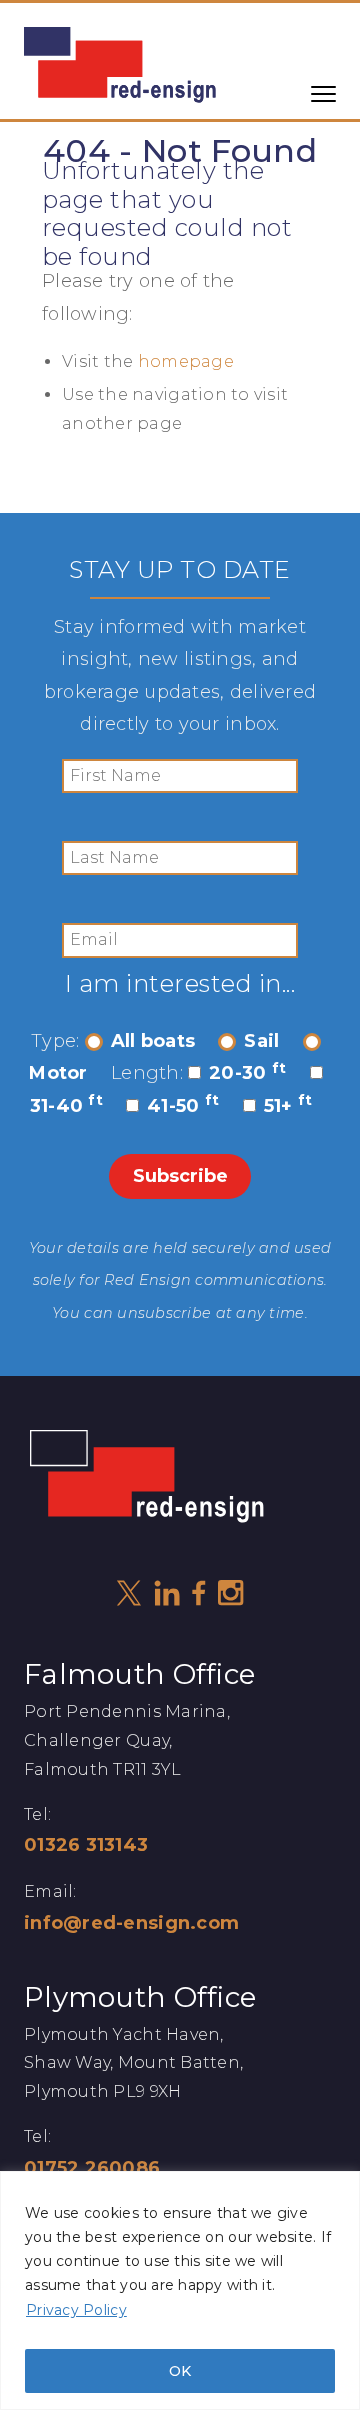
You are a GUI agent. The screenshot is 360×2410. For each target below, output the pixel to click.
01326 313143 (86, 1845)
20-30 (247, 1073)
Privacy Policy (76, 2310)
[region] (180, 2290)
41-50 (183, 1106)
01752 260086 (92, 2168)
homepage (186, 361)
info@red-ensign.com (131, 1923)
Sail (261, 1041)
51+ (288, 1106)
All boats (153, 1041)
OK (180, 2371)
